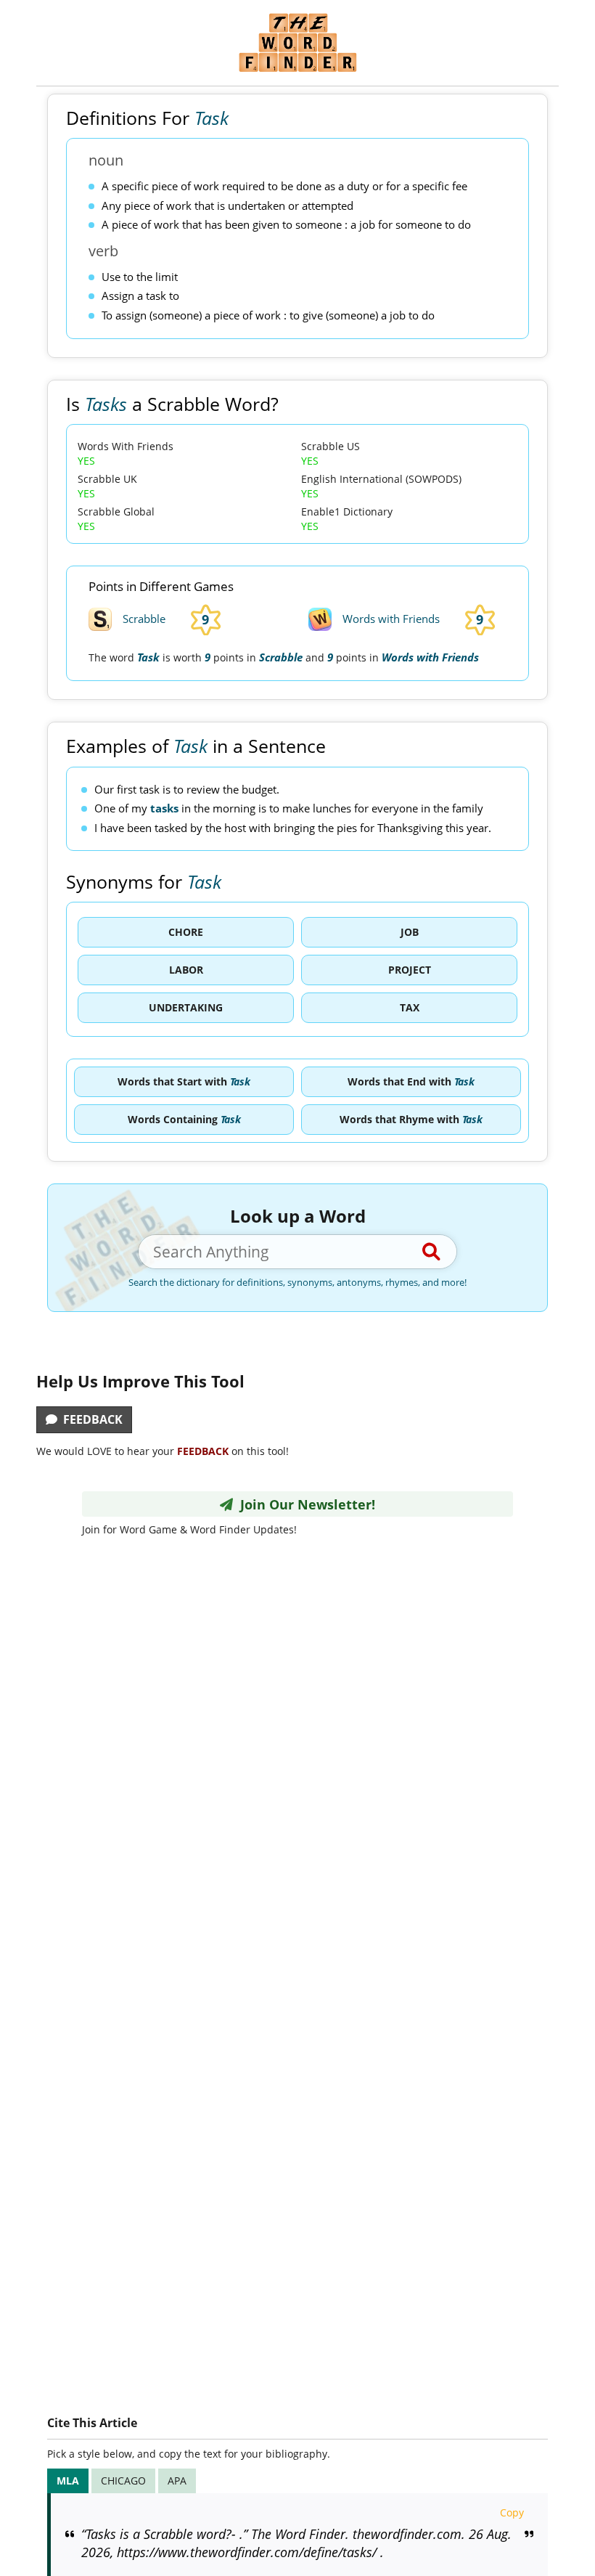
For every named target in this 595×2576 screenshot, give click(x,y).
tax (410, 1007)
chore (186, 932)
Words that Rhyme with (411, 1119)
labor (186, 970)
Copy (512, 2512)
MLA (68, 2481)
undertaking (186, 1007)
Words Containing (184, 1119)
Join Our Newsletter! (304, 1504)
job (410, 932)
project (410, 970)
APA (177, 2481)
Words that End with (411, 1081)
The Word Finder (297, 42)
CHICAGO (123, 2481)
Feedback (90, 1419)
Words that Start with (184, 1081)
